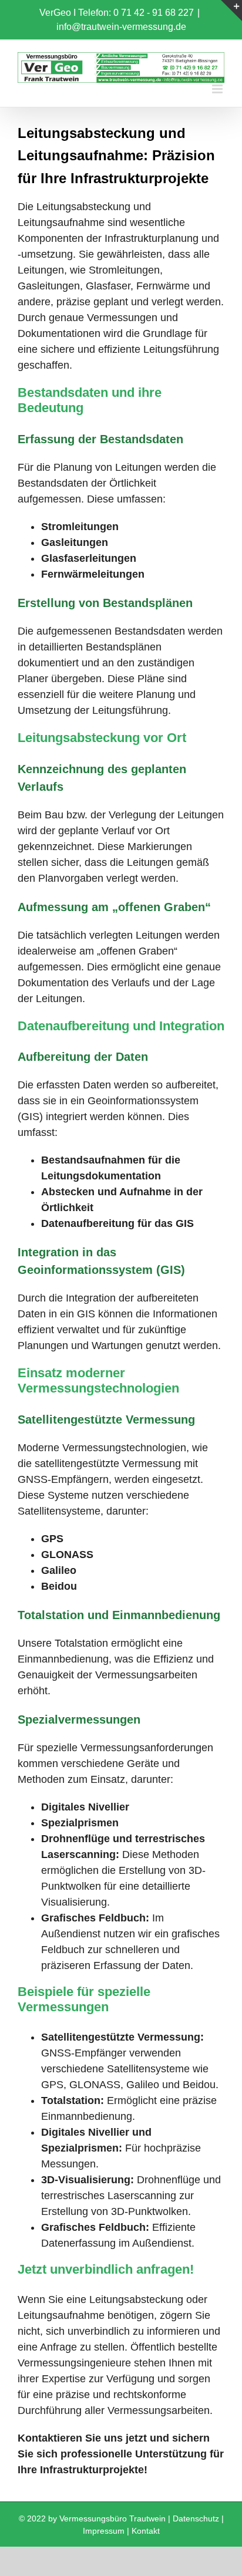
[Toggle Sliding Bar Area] (231, 11)
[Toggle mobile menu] (218, 89)
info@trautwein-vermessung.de (121, 27)
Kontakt (146, 2531)
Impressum (104, 2531)
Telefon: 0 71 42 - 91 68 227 (136, 13)
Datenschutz (196, 2518)
